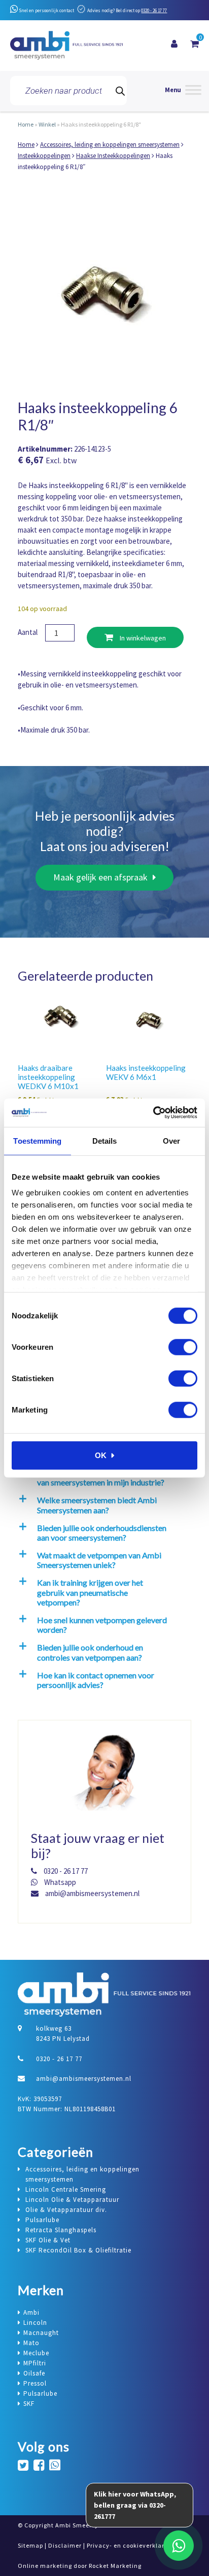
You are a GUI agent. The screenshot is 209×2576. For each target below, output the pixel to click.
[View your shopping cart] (195, 44)
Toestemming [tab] (37, 1140)
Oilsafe (34, 2373)
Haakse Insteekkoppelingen (113, 156)
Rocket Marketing (115, 2566)
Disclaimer (65, 2545)
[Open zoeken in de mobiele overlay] (68, 91)
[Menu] (183, 91)
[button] (103, 1505)
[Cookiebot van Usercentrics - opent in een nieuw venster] (153, 1113)
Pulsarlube (40, 2393)
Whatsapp (59, 1882)
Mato (31, 2343)
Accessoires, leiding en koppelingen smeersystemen (110, 145)
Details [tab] (105, 1140)
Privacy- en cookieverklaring (130, 2545)
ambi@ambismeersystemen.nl (92, 1893)
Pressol (35, 2383)
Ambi (31, 2312)
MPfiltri (35, 2363)
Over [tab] (171, 1140)
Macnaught (41, 2333)
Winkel (47, 124)
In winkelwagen (142, 638)
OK (101, 1455)
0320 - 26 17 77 (154, 10)
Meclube (36, 2353)
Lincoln (35, 2323)
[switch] (183, 1347)
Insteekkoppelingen (44, 156)
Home (26, 124)
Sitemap (30, 2545)
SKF (29, 2404)
